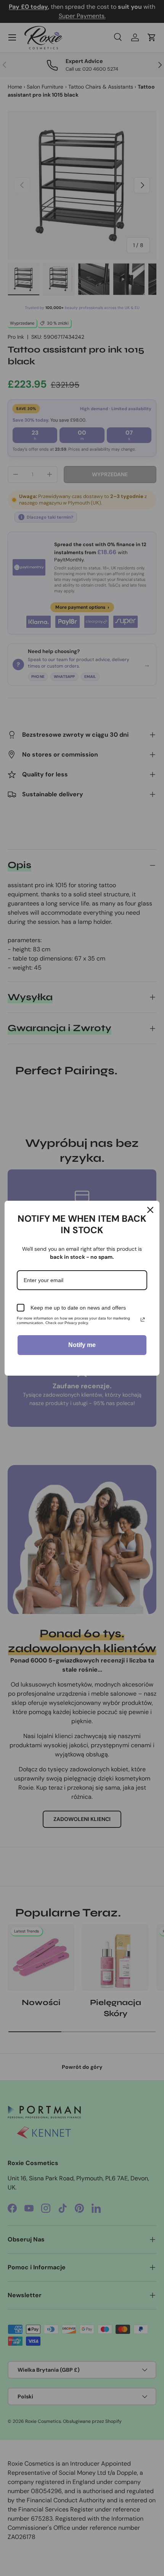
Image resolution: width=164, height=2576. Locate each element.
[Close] (150, 1210)
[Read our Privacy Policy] (143, 1320)
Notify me (82, 1345)
